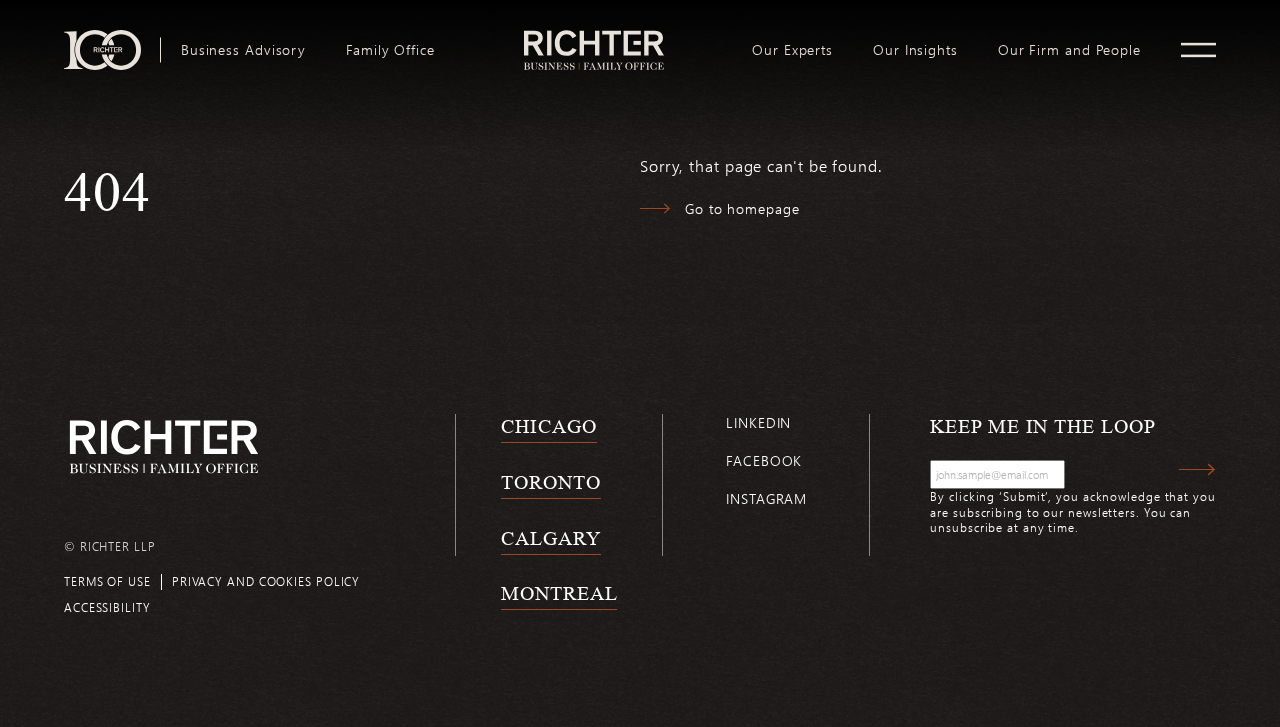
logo (593, 38)
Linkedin (758, 422)
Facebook (764, 460)
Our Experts (792, 50)
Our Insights (915, 50)
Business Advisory (243, 50)
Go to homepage (742, 208)
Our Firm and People (1069, 50)
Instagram (766, 498)
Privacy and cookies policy (266, 581)
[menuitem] (243, 50)
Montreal (559, 593)
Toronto (550, 482)
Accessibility (107, 607)
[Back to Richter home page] (164, 446)
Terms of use (107, 581)
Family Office (390, 50)
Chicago (548, 426)
